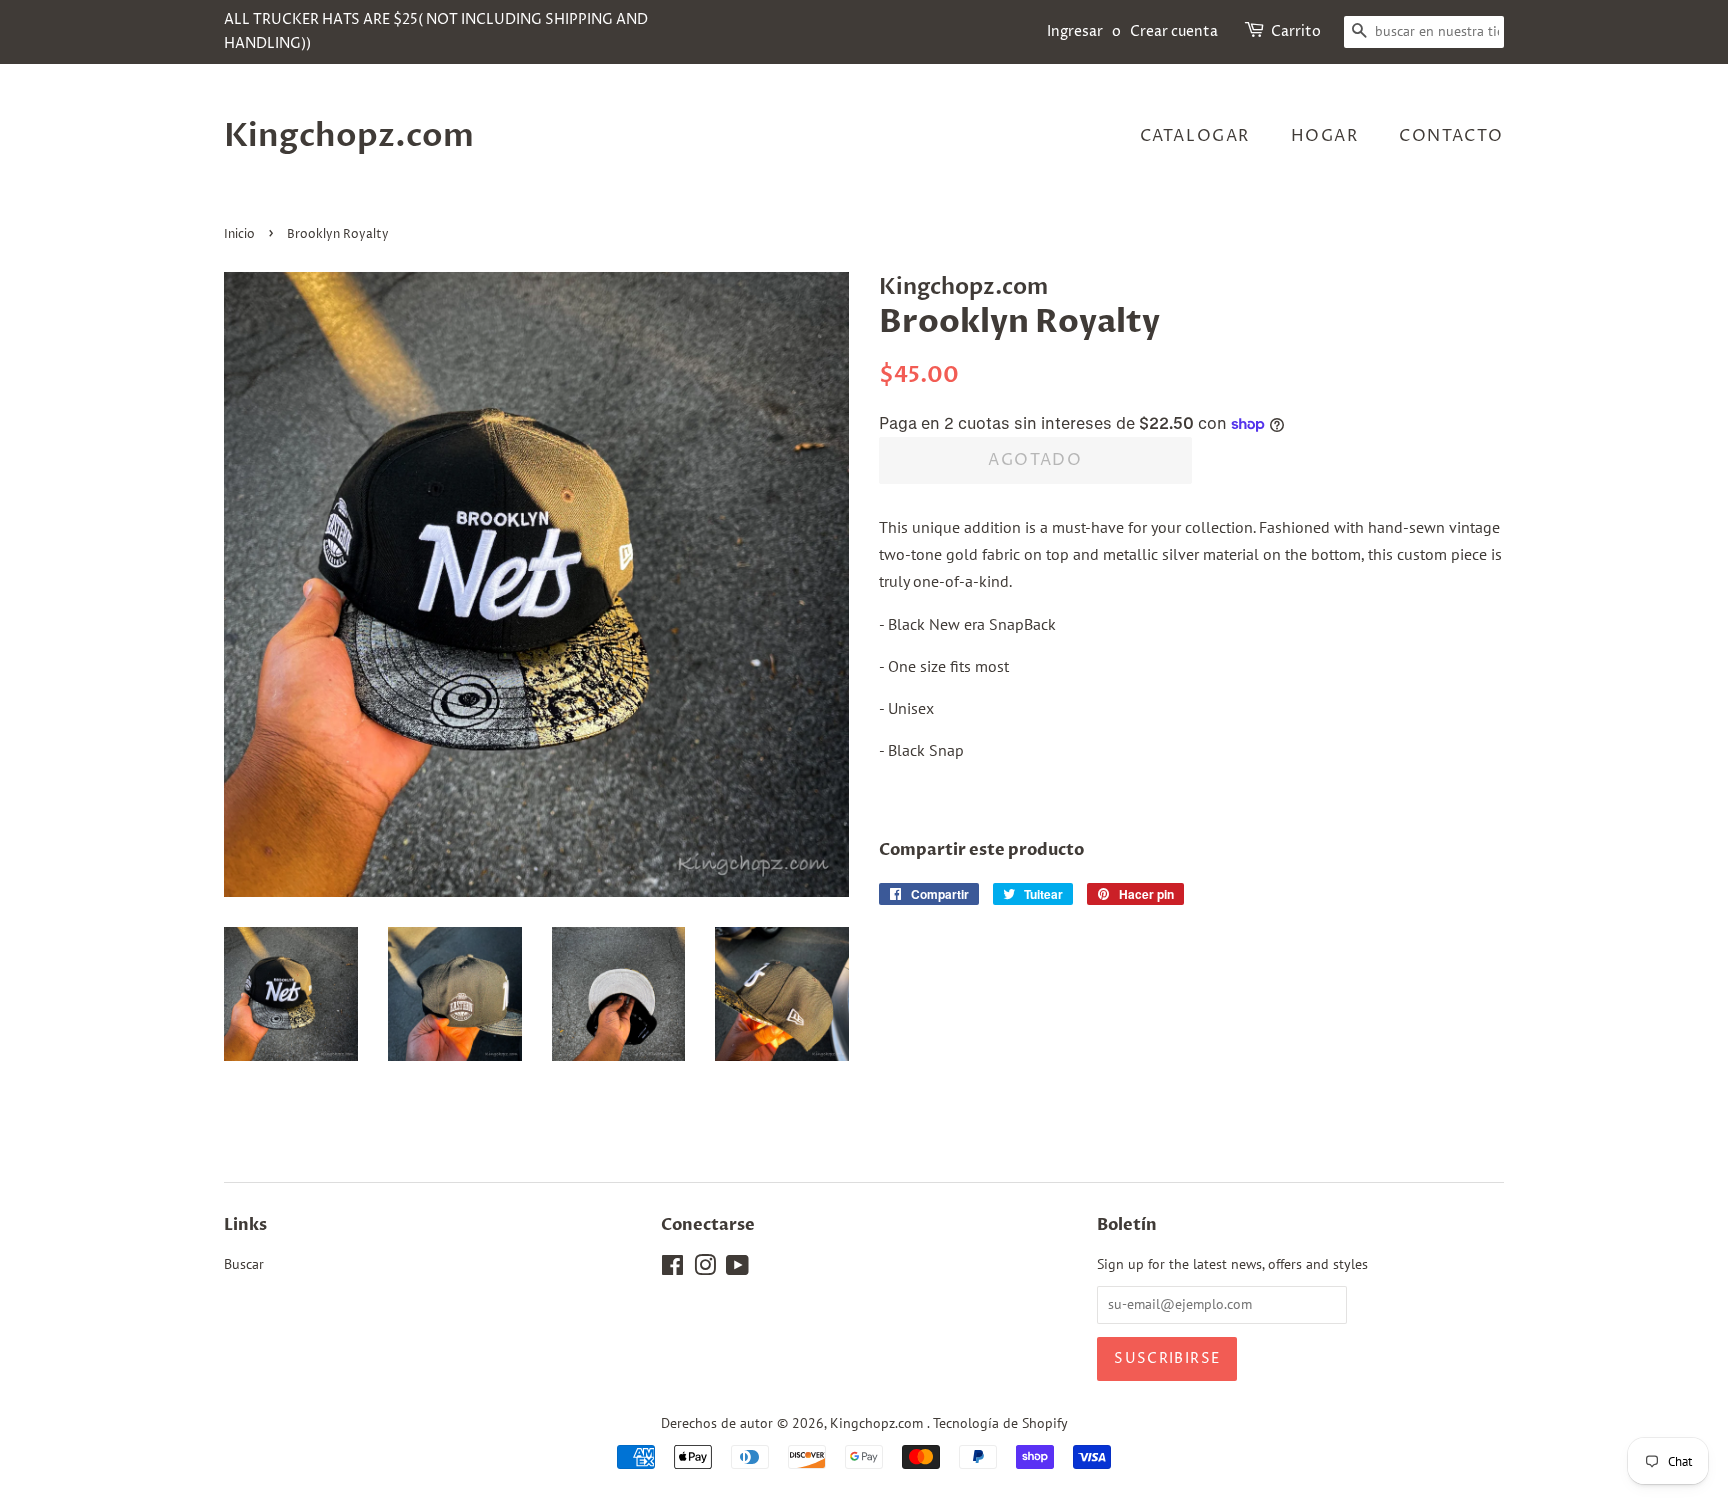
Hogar (1325, 136)
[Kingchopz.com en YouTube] (737, 1269)
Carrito (1296, 31)
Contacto (1451, 136)
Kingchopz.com (349, 136)
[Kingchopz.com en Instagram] (705, 1269)
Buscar (244, 1264)
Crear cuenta (1174, 31)
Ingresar (1075, 31)
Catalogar (1195, 136)
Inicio (239, 234)
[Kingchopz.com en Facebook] (672, 1269)
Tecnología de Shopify (1000, 1423)
